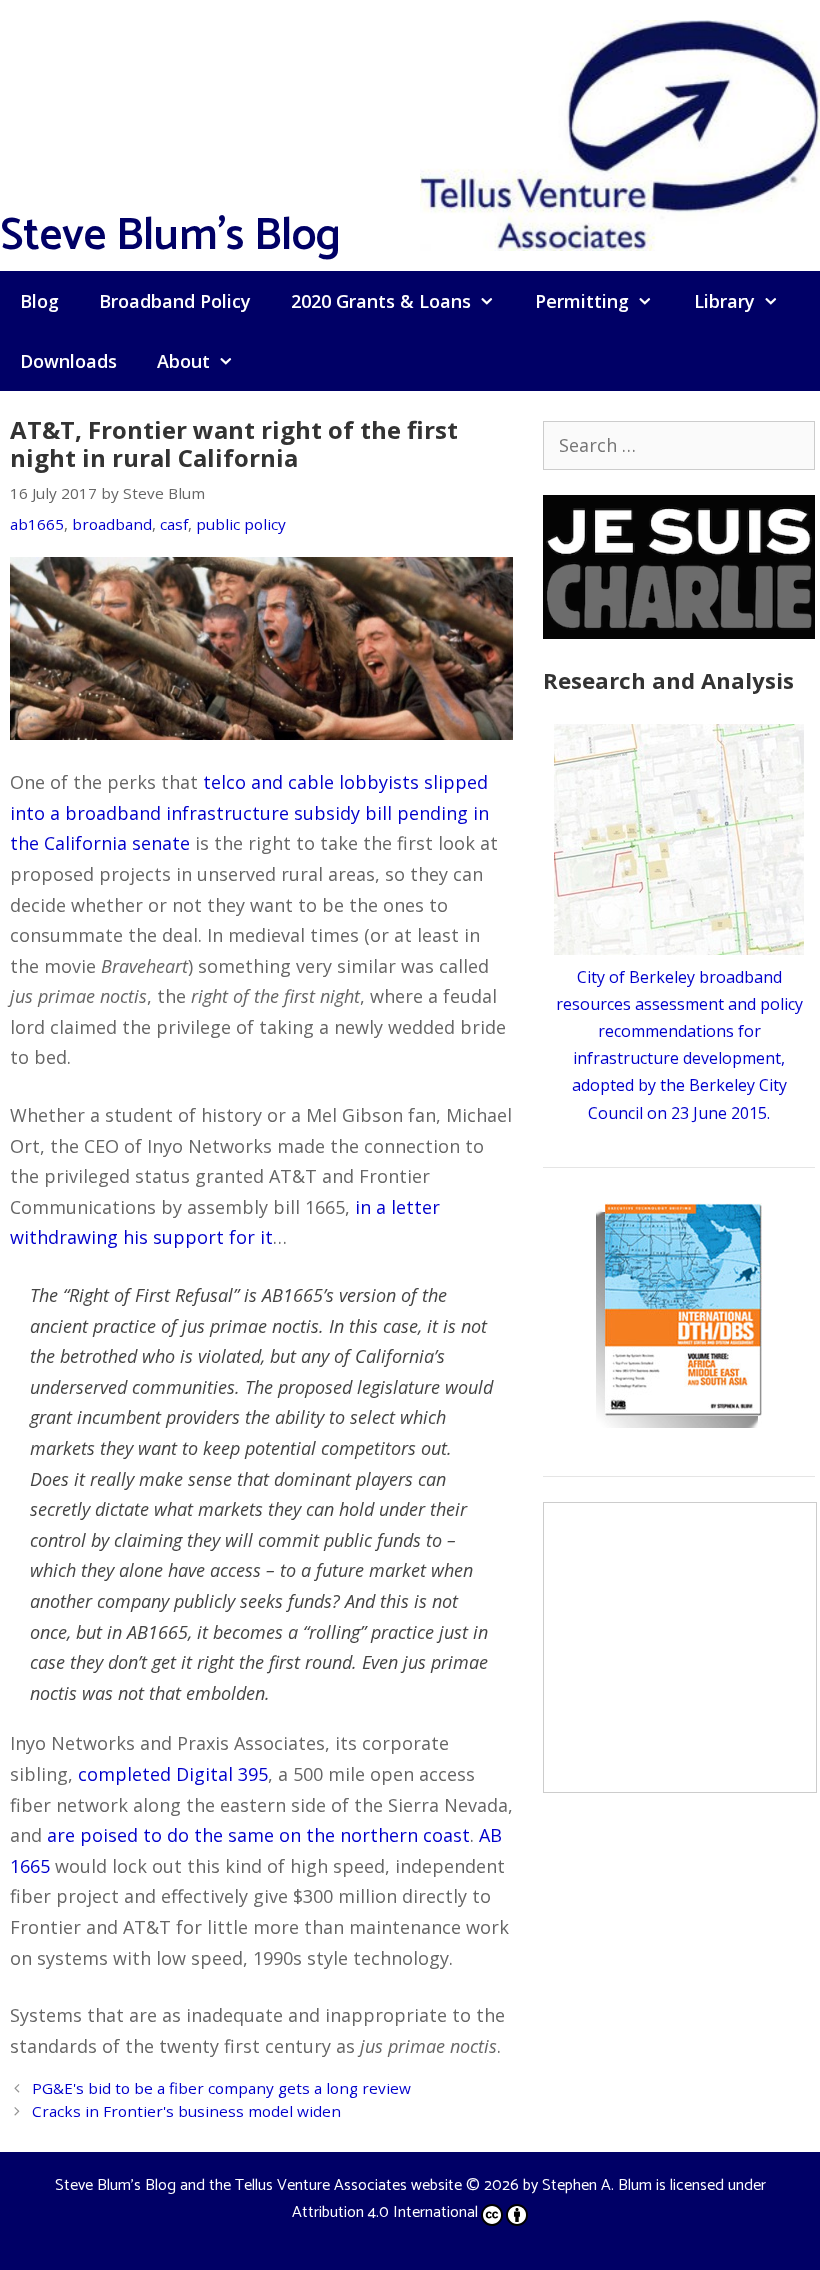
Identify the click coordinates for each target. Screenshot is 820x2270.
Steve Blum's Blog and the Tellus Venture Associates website (258, 2185)
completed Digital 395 (173, 1774)
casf (174, 524)
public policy (241, 524)
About (183, 361)
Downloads (68, 361)
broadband (112, 524)
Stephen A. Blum (597, 2185)
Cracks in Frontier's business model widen (186, 2111)
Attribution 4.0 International (385, 2212)
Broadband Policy (175, 301)
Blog (39, 301)
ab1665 (37, 524)
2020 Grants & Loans (381, 301)
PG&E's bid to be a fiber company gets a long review (221, 2088)
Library (724, 301)
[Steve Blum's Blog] (620, 133)
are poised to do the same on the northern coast (258, 1835)
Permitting (582, 301)
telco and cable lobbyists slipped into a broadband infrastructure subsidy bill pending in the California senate (249, 812)
